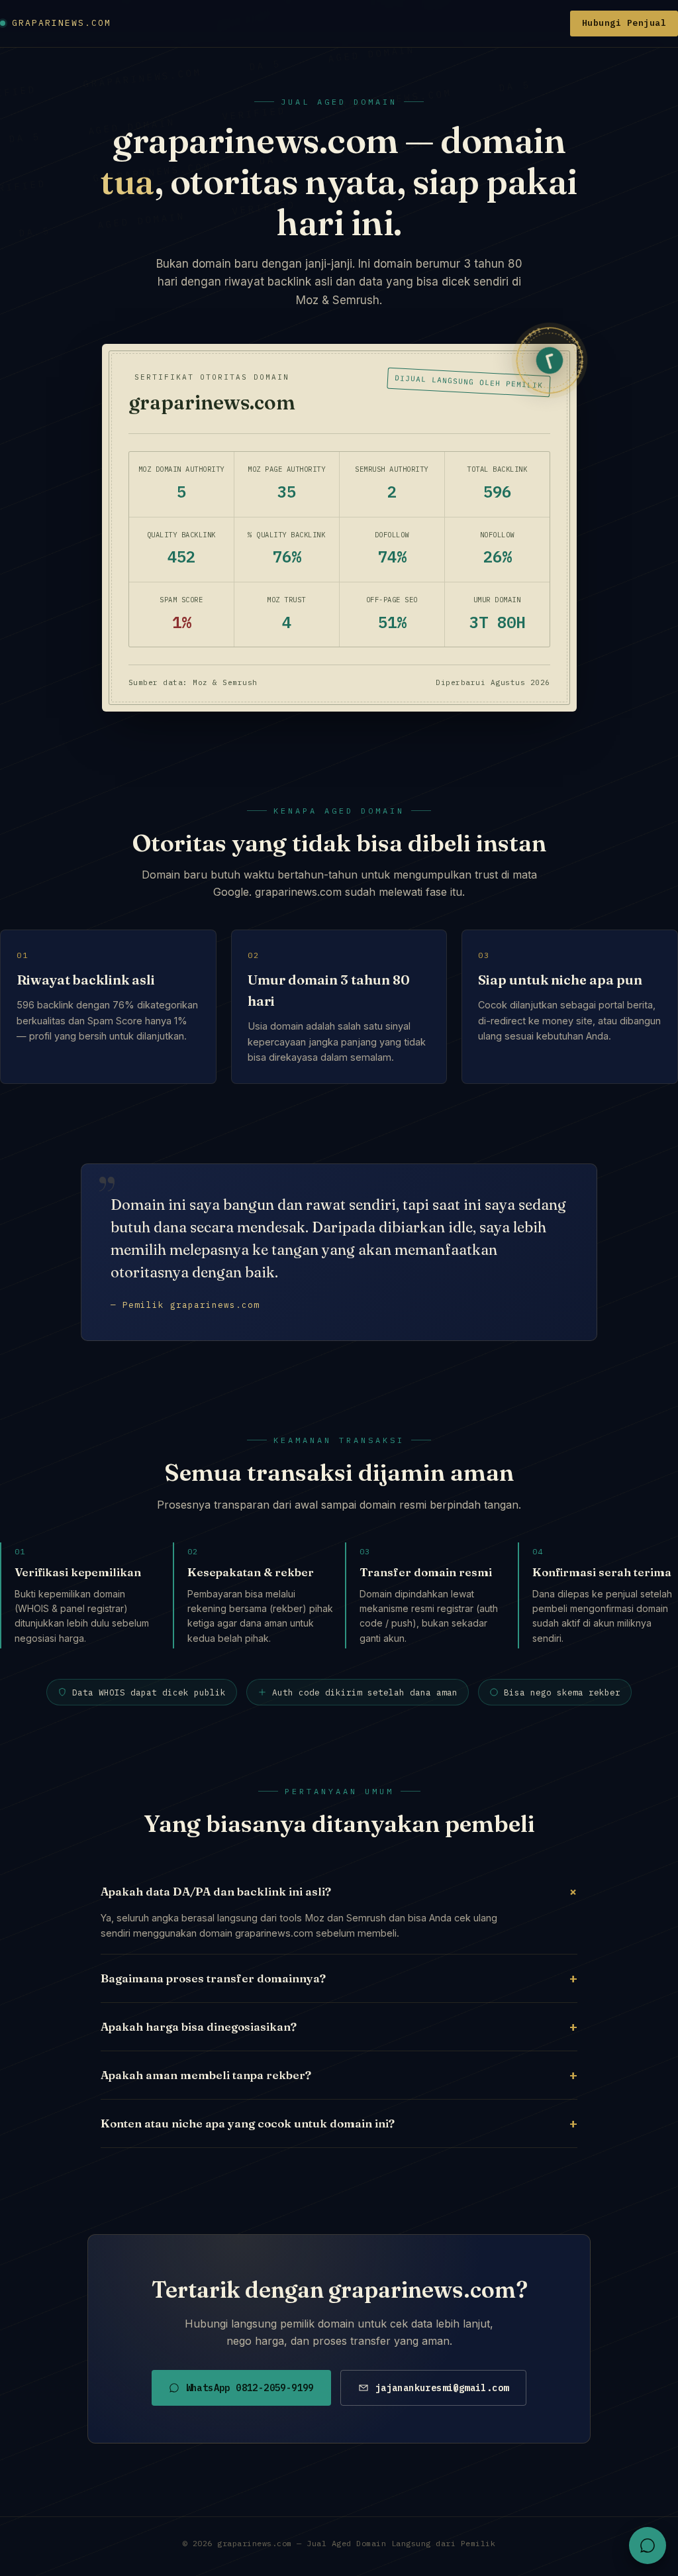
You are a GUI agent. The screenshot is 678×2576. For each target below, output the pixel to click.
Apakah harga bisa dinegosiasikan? (339, 2026)
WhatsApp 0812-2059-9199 (250, 2388)
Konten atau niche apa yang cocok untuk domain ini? (339, 2123)
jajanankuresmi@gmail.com (442, 2388)
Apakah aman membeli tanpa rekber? (339, 2075)
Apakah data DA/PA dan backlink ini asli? (339, 1891)
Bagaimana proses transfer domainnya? (339, 1978)
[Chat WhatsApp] (648, 2546)
